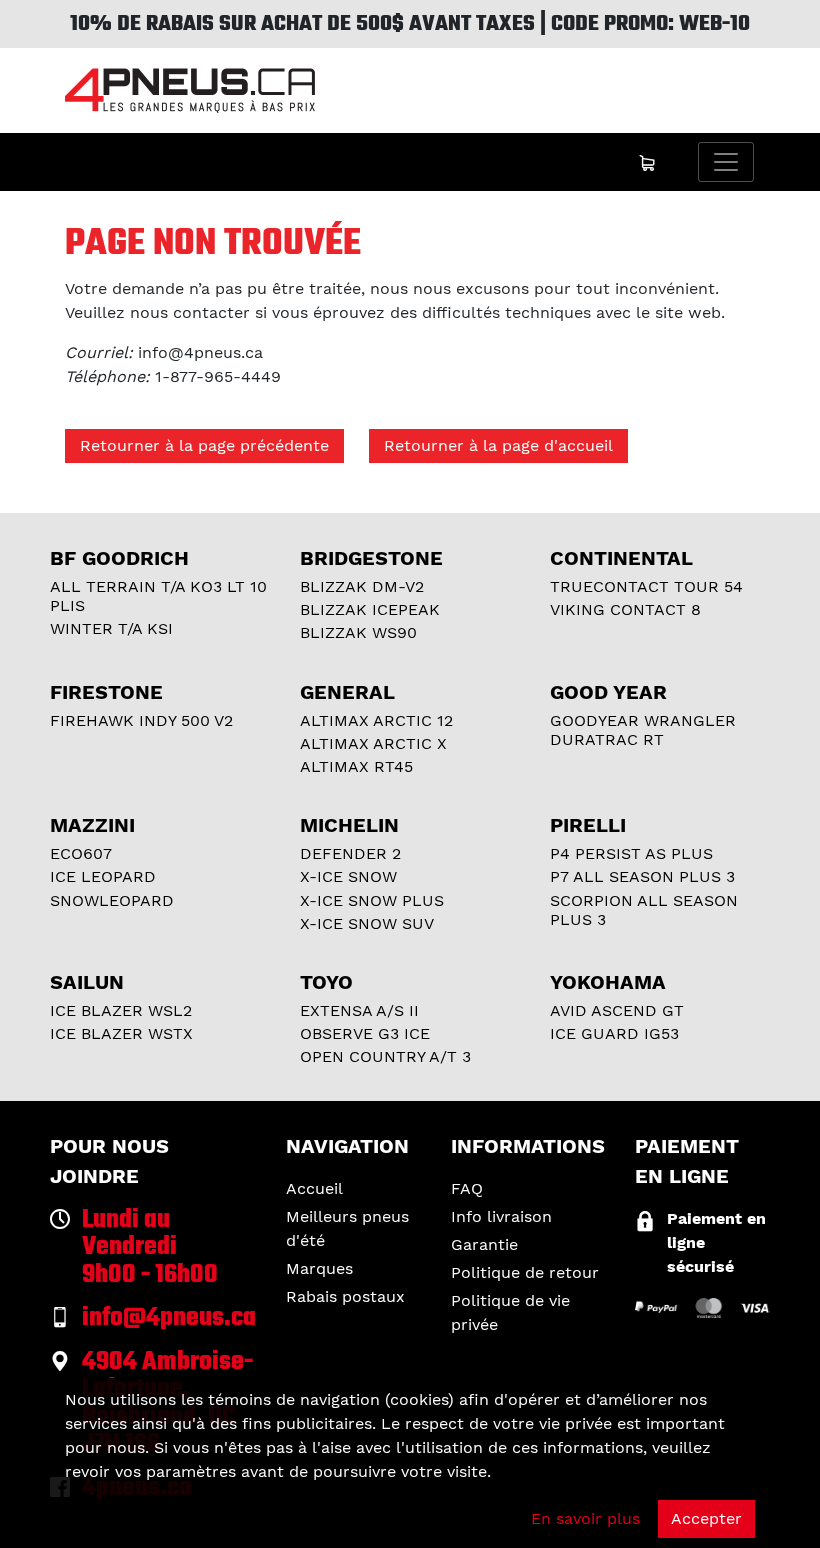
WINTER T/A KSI (111, 628)
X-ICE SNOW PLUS (372, 900)
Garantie (484, 1244)
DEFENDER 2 (350, 853)
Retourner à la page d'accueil (498, 445)
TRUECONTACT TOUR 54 (646, 586)
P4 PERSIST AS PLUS (631, 853)
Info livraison (501, 1216)
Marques (319, 1268)
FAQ (467, 1188)
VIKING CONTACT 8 (625, 609)
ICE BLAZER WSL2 (121, 1010)
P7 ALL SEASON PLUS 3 (642, 876)
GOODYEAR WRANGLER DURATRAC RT (643, 730)
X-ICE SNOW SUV (367, 923)
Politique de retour (525, 1272)
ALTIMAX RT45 (356, 766)
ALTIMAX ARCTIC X (373, 743)
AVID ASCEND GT (617, 1010)
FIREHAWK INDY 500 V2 (141, 720)
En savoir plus (585, 1518)
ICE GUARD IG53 (614, 1033)
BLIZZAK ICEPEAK (370, 609)
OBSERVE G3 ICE (365, 1033)
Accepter (706, 1518)
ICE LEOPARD (103, 876)
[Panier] (647, 162)
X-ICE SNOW (348, 876)
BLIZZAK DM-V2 (362, 586)
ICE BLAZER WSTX (121, 1033)
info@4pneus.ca (200, 352)
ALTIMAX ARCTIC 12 (376, 720)
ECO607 (81, 853)
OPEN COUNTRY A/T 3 (385, 1056)
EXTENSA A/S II (359, 1010)
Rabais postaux (345, 1296)
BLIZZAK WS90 (358, 632)
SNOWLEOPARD (112, 900)
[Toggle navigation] (726, 162)
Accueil (314, 1188)
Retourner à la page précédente (204, 445)
